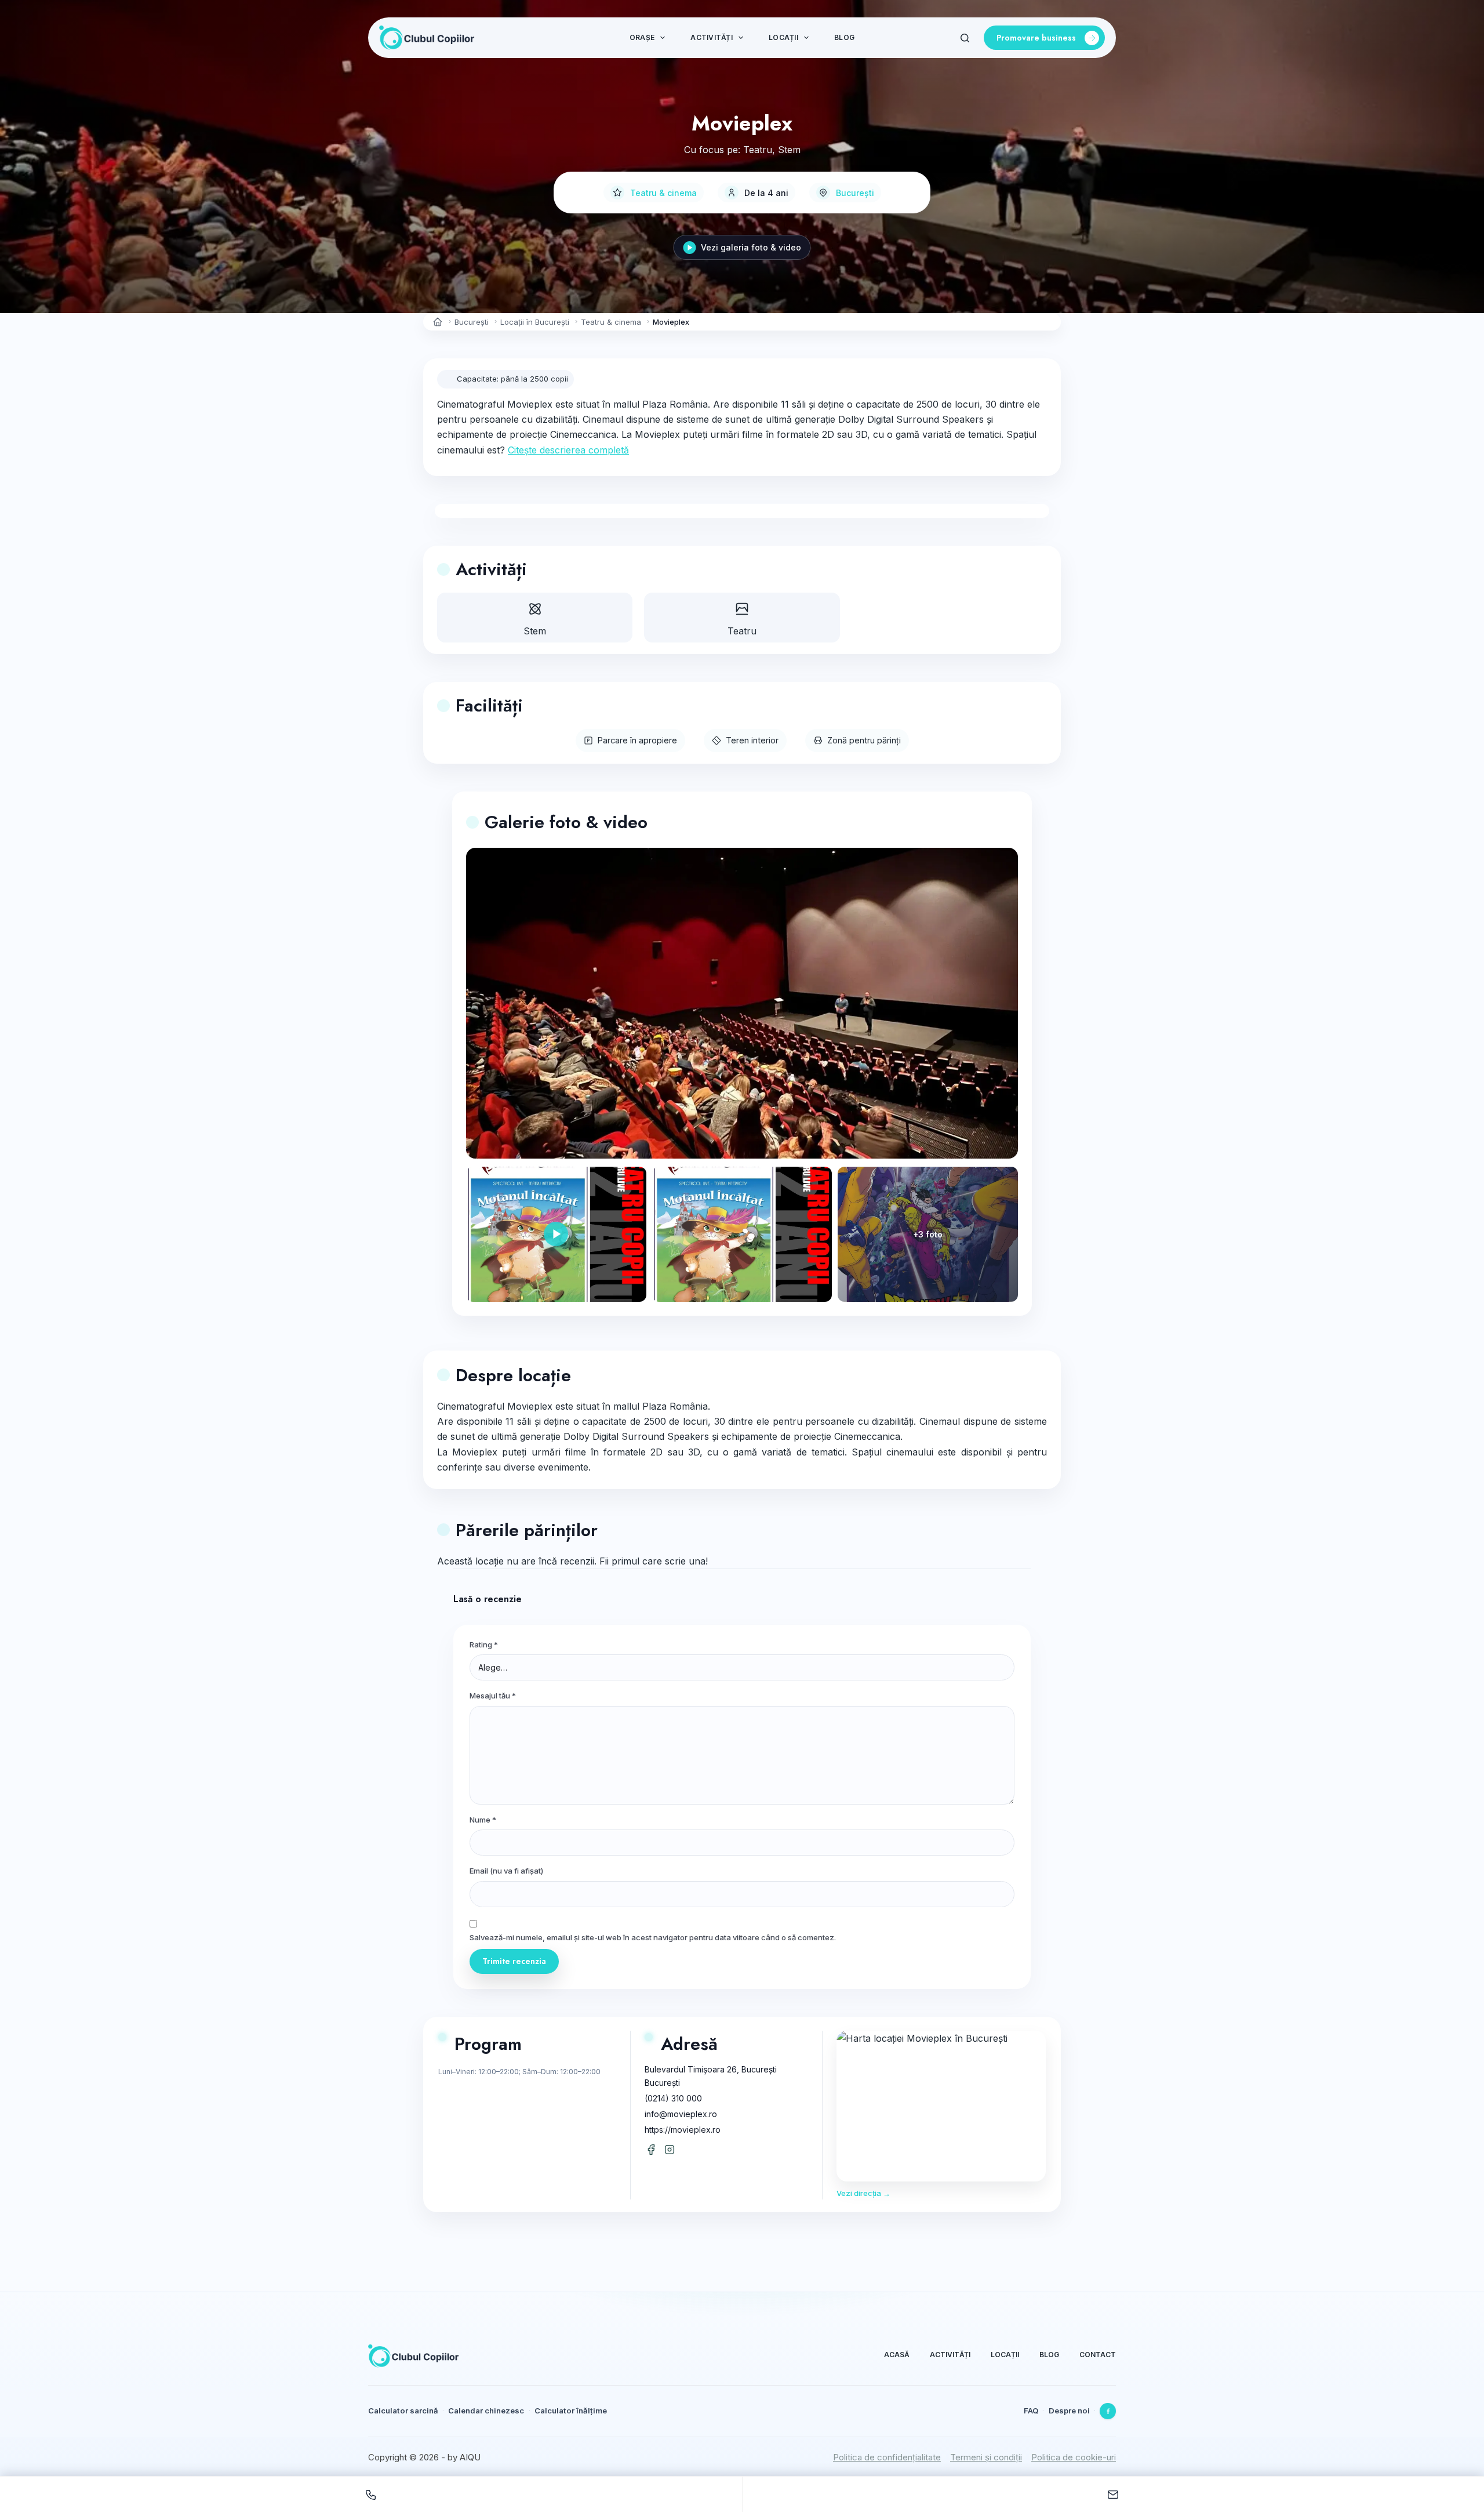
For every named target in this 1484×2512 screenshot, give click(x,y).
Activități (711, 37)
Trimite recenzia (514, 1961)
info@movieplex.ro (681, 2114)
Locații (783, 37)
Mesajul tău (493, 1696)
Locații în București (535, 322)
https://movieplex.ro (683, 2130)
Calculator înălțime (571, 2411)
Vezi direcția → (863, 2193)
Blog (844, 37)
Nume (483, 1820)
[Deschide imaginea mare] (742, 1003)
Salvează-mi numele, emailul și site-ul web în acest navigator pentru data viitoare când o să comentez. (653, 1937)
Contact (1098, 2355)
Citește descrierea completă (568, 450)
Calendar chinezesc (486, 2411)
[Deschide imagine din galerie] (742, 1234)
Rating (484, 1645)
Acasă (897, 2355)
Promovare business (1036, 38)
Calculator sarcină (403, 2411)
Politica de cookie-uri (1074, 2457)
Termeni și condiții (986, 2457)
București (855, 193)
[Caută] (965, 38)
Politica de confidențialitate (887, 2457)
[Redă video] (556, 1234)
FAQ (1031, 2411)
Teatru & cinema (663, 193)
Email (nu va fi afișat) (506, 1871)
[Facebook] (1108, 2411)
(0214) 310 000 (673, 2098)
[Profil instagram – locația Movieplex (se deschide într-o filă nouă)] (670, 2150)
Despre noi (1069, 2411)
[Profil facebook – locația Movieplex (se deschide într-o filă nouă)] (651, 2150)
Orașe (642, 37)
